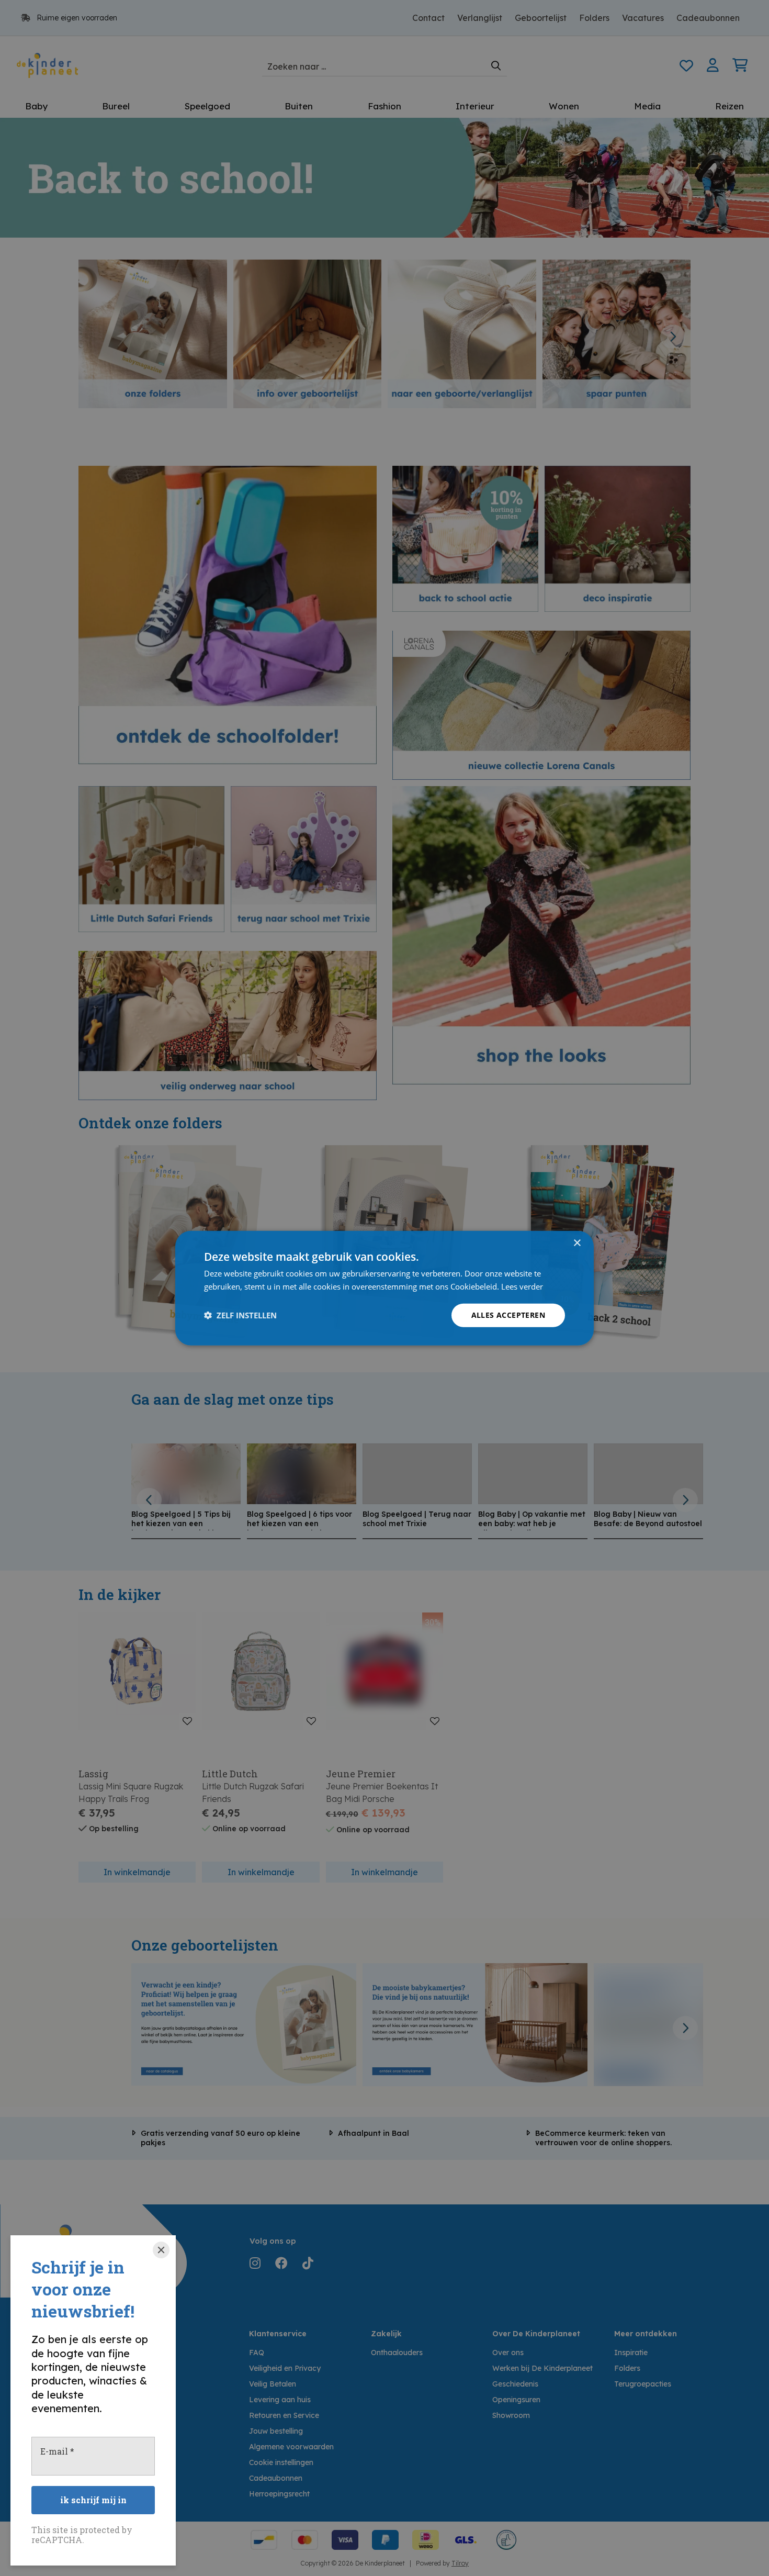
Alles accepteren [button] (508, 1315)
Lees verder (522, 1286)
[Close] (161, 2250)
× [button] (577, 1243)
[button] (240, 1315)
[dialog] (384, 1288)
